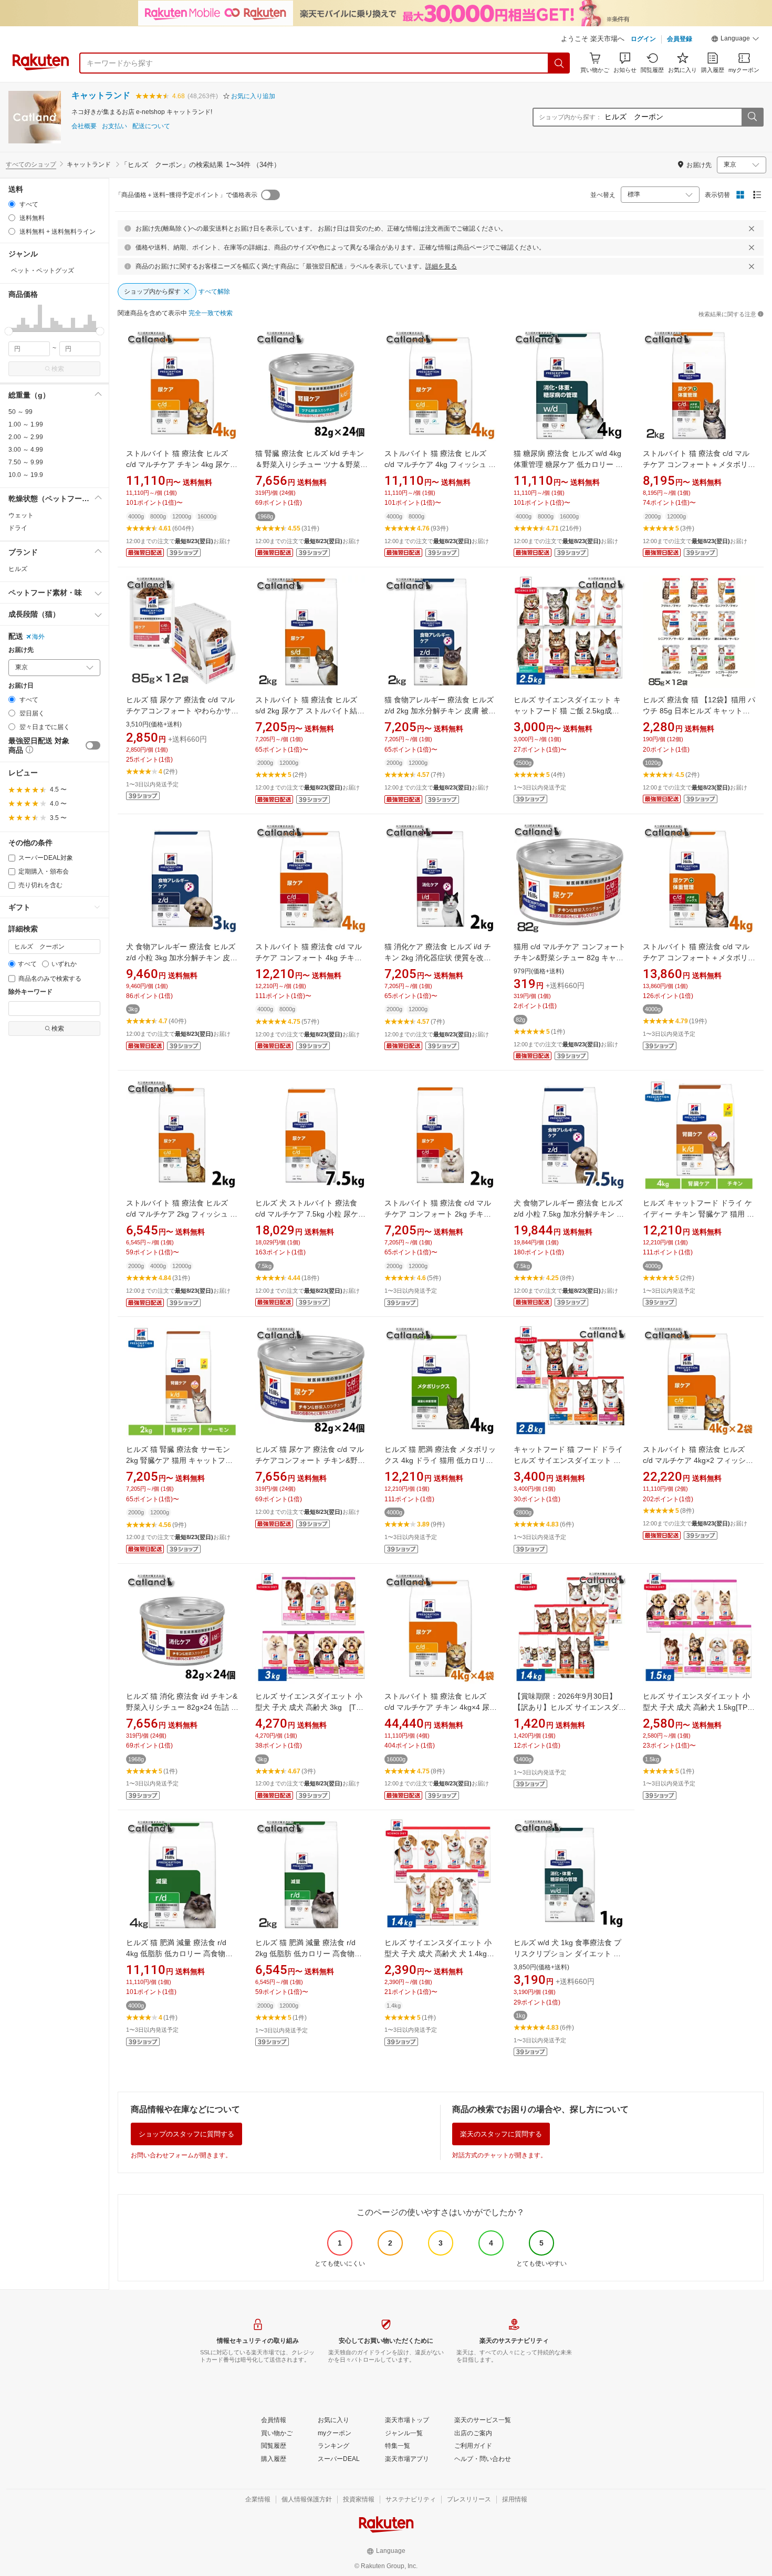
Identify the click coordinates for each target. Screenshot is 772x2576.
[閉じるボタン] (752, 228)
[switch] (93, 745)
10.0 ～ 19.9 (26, 475)
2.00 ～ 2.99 (26, 437)
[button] (735, 40)
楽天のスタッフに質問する (501, 2134)
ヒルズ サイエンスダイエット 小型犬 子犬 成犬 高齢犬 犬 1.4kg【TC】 (438, 1954)
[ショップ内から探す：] (752, 117)
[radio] (12, 204)
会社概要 (84, 126)
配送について (151, 126)
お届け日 (21, 686)
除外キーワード (30, 992)
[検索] (559, 63)
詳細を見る (441, 266)
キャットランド (101, 95)
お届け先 (21, 650)
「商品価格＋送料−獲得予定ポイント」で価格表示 (186, 195)
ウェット (21, 515)
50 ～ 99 (20, 412)
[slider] (9, 331)
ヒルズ (18, 569)
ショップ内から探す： (570, 117)
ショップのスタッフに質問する (186, 2134)
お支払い (114, 126)
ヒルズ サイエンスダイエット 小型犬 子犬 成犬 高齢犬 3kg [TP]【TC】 (309, 1707)
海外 (38, 637)
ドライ (18, 528)
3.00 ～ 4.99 (26, 450)
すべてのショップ (31, 164)
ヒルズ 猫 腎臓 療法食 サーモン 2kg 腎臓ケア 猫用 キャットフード (179, 1460)
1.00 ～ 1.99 (26, 424)
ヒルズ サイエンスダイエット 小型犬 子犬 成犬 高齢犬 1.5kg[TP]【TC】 (696, 1707)
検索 (58, 369)
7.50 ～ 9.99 (26, 462)
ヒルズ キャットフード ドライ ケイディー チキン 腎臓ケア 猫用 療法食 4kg (698, 1214)
